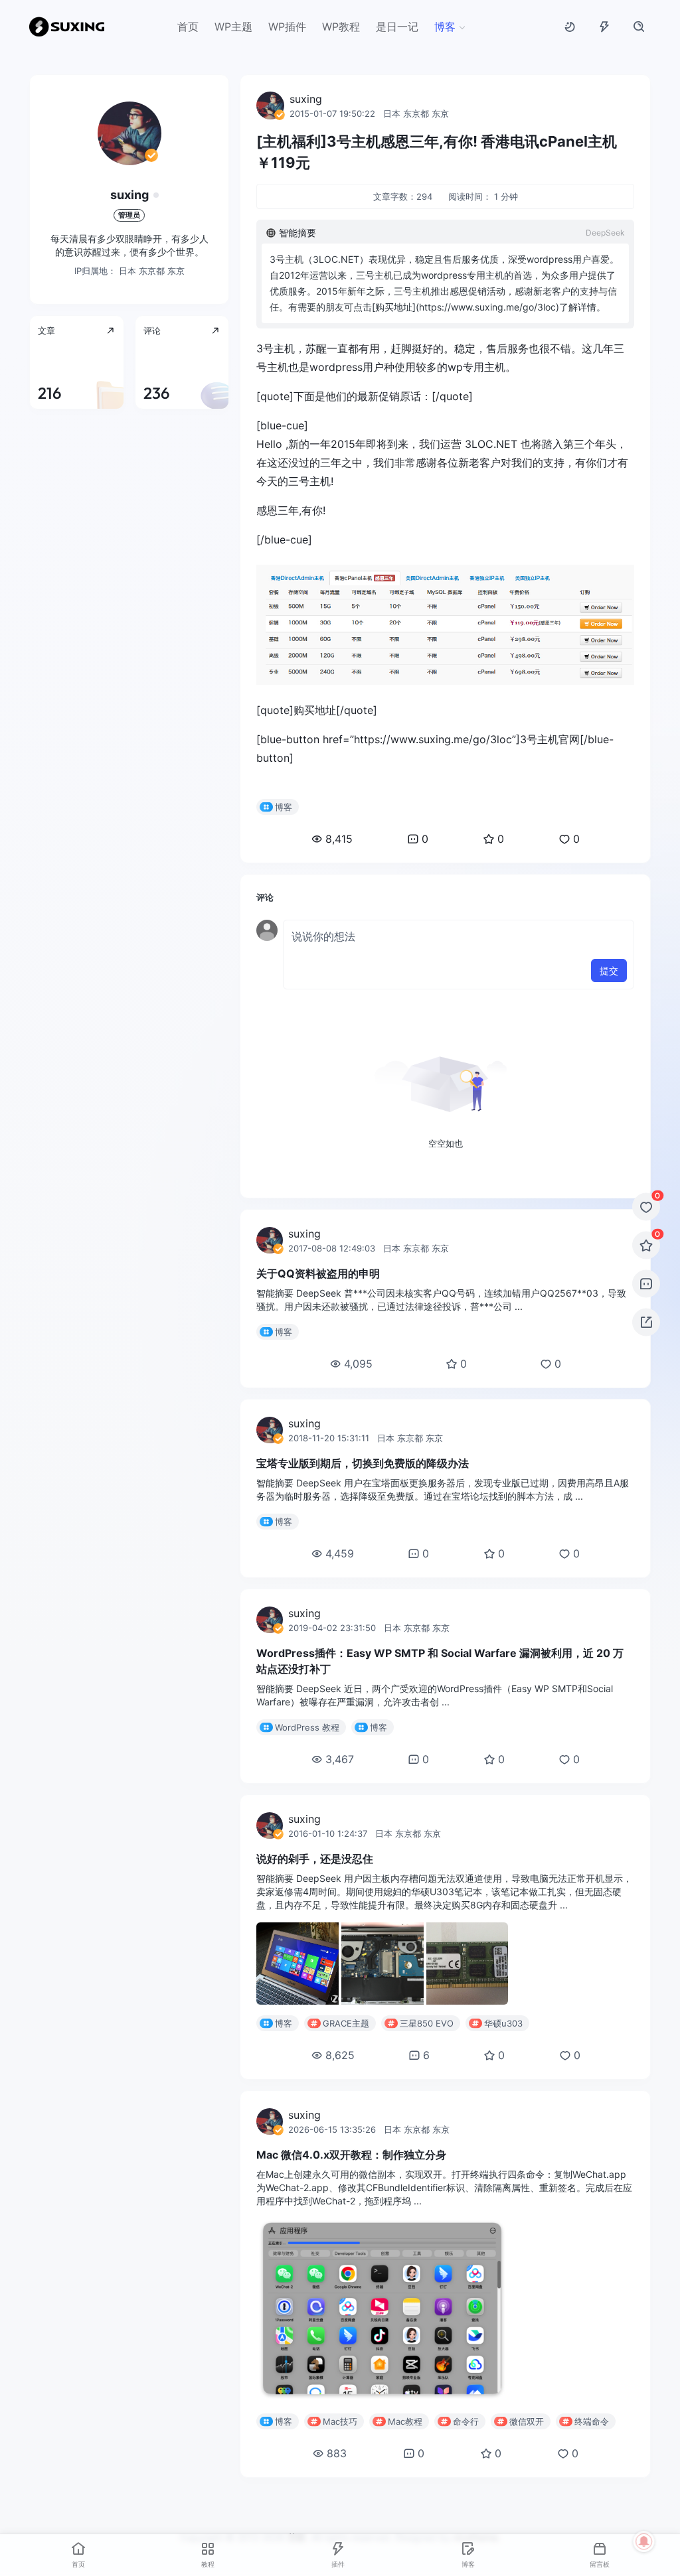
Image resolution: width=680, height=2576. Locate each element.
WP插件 (287, 27)
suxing (129, 195)
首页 (188, 27)
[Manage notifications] (644, 2541)
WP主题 (233, 27)
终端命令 (592, 2421)
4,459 (340, 1553)
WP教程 (341, 27)
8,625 (340, 2055)
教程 (208, 2564)
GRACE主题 (346, 2023)
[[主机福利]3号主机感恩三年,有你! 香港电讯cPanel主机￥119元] (445, 625)
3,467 (340, 1759)
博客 (445, 27)
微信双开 (527, 2421)
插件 (338, 2564)
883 (337, 2453)
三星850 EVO (427, 2023)
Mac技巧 (340, 2421)
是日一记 (397, 27)
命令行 (466, 2421)
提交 (609, 970)
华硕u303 (503, 2023)
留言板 (600, 2564)
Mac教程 (405, 2421)
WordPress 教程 (307, 1727)
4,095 (358, 1364)
